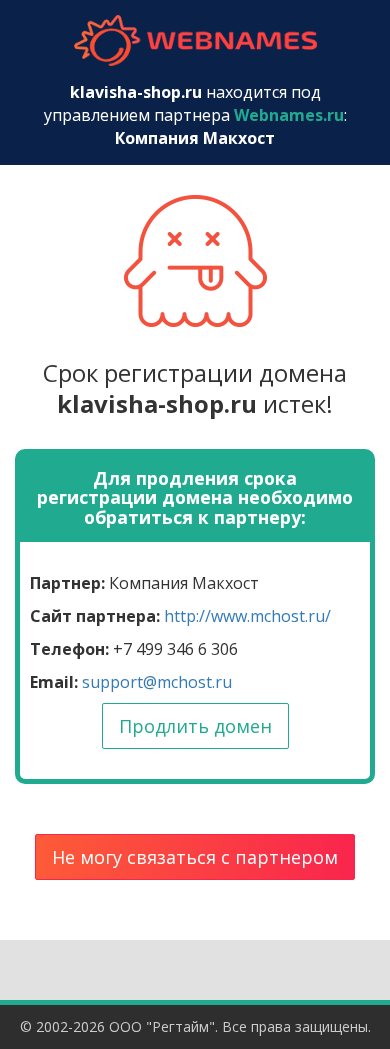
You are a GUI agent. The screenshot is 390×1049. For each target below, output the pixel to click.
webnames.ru (195, 40)
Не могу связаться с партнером (195, 857)
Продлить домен (195, 726)
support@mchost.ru (157, 682)
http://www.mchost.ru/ (247, 616)
